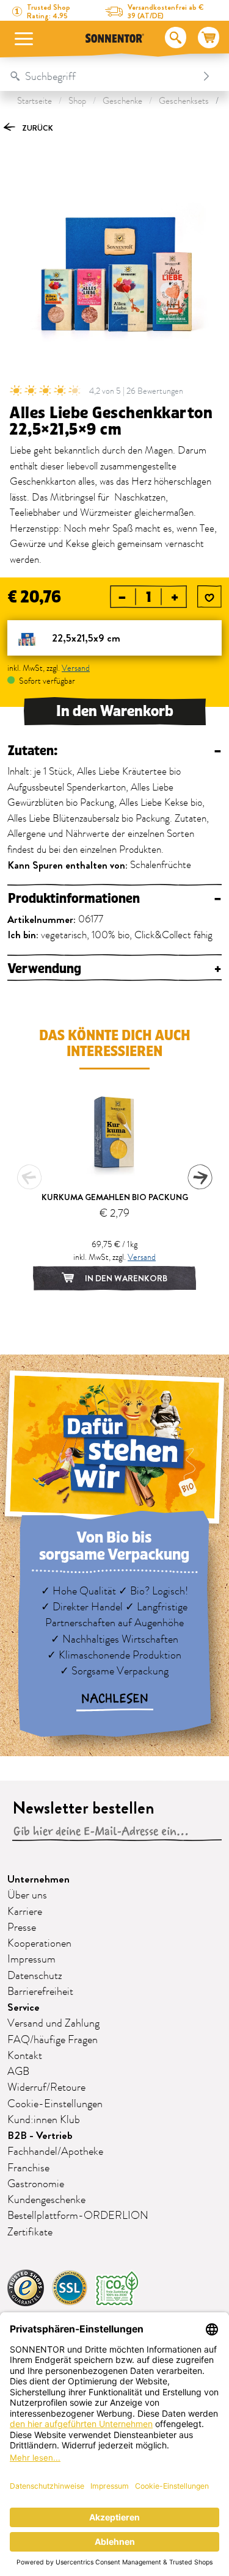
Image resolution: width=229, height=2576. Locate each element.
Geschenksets (184, 101)
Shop (77, 101)
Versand (76, 668)
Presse (22, 1928)
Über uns (27, 1895)
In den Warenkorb (115, 711)
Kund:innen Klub (44, 2120)
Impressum (31, 1959)
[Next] (200, 1177)
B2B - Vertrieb (40, 2136)
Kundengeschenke (46, 2200)
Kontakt (25, 2056)
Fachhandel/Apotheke (55, 2152)
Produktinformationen (114, 899)
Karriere (25, 1912)
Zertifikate (30, 2232)
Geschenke (122, 101)
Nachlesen (115, 1699)
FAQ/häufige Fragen (53, 2040)
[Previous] (29, 1177)
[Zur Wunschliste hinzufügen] (209, 598)
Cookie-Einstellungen (55, 2104)
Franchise (28, 2168)
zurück (37, 128)
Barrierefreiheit (40, 1992)
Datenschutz (35, 1976)
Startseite (35, 101)
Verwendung (114, 969)
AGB (18, 2072)
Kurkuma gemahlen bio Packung (115, 1197)
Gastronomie (36, 2184)
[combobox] (102, 76)
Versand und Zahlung (53, 2024)
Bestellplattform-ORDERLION (78, 2216)
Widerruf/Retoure (46, 2088)
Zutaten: (114, 751)
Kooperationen (39, 1944)
